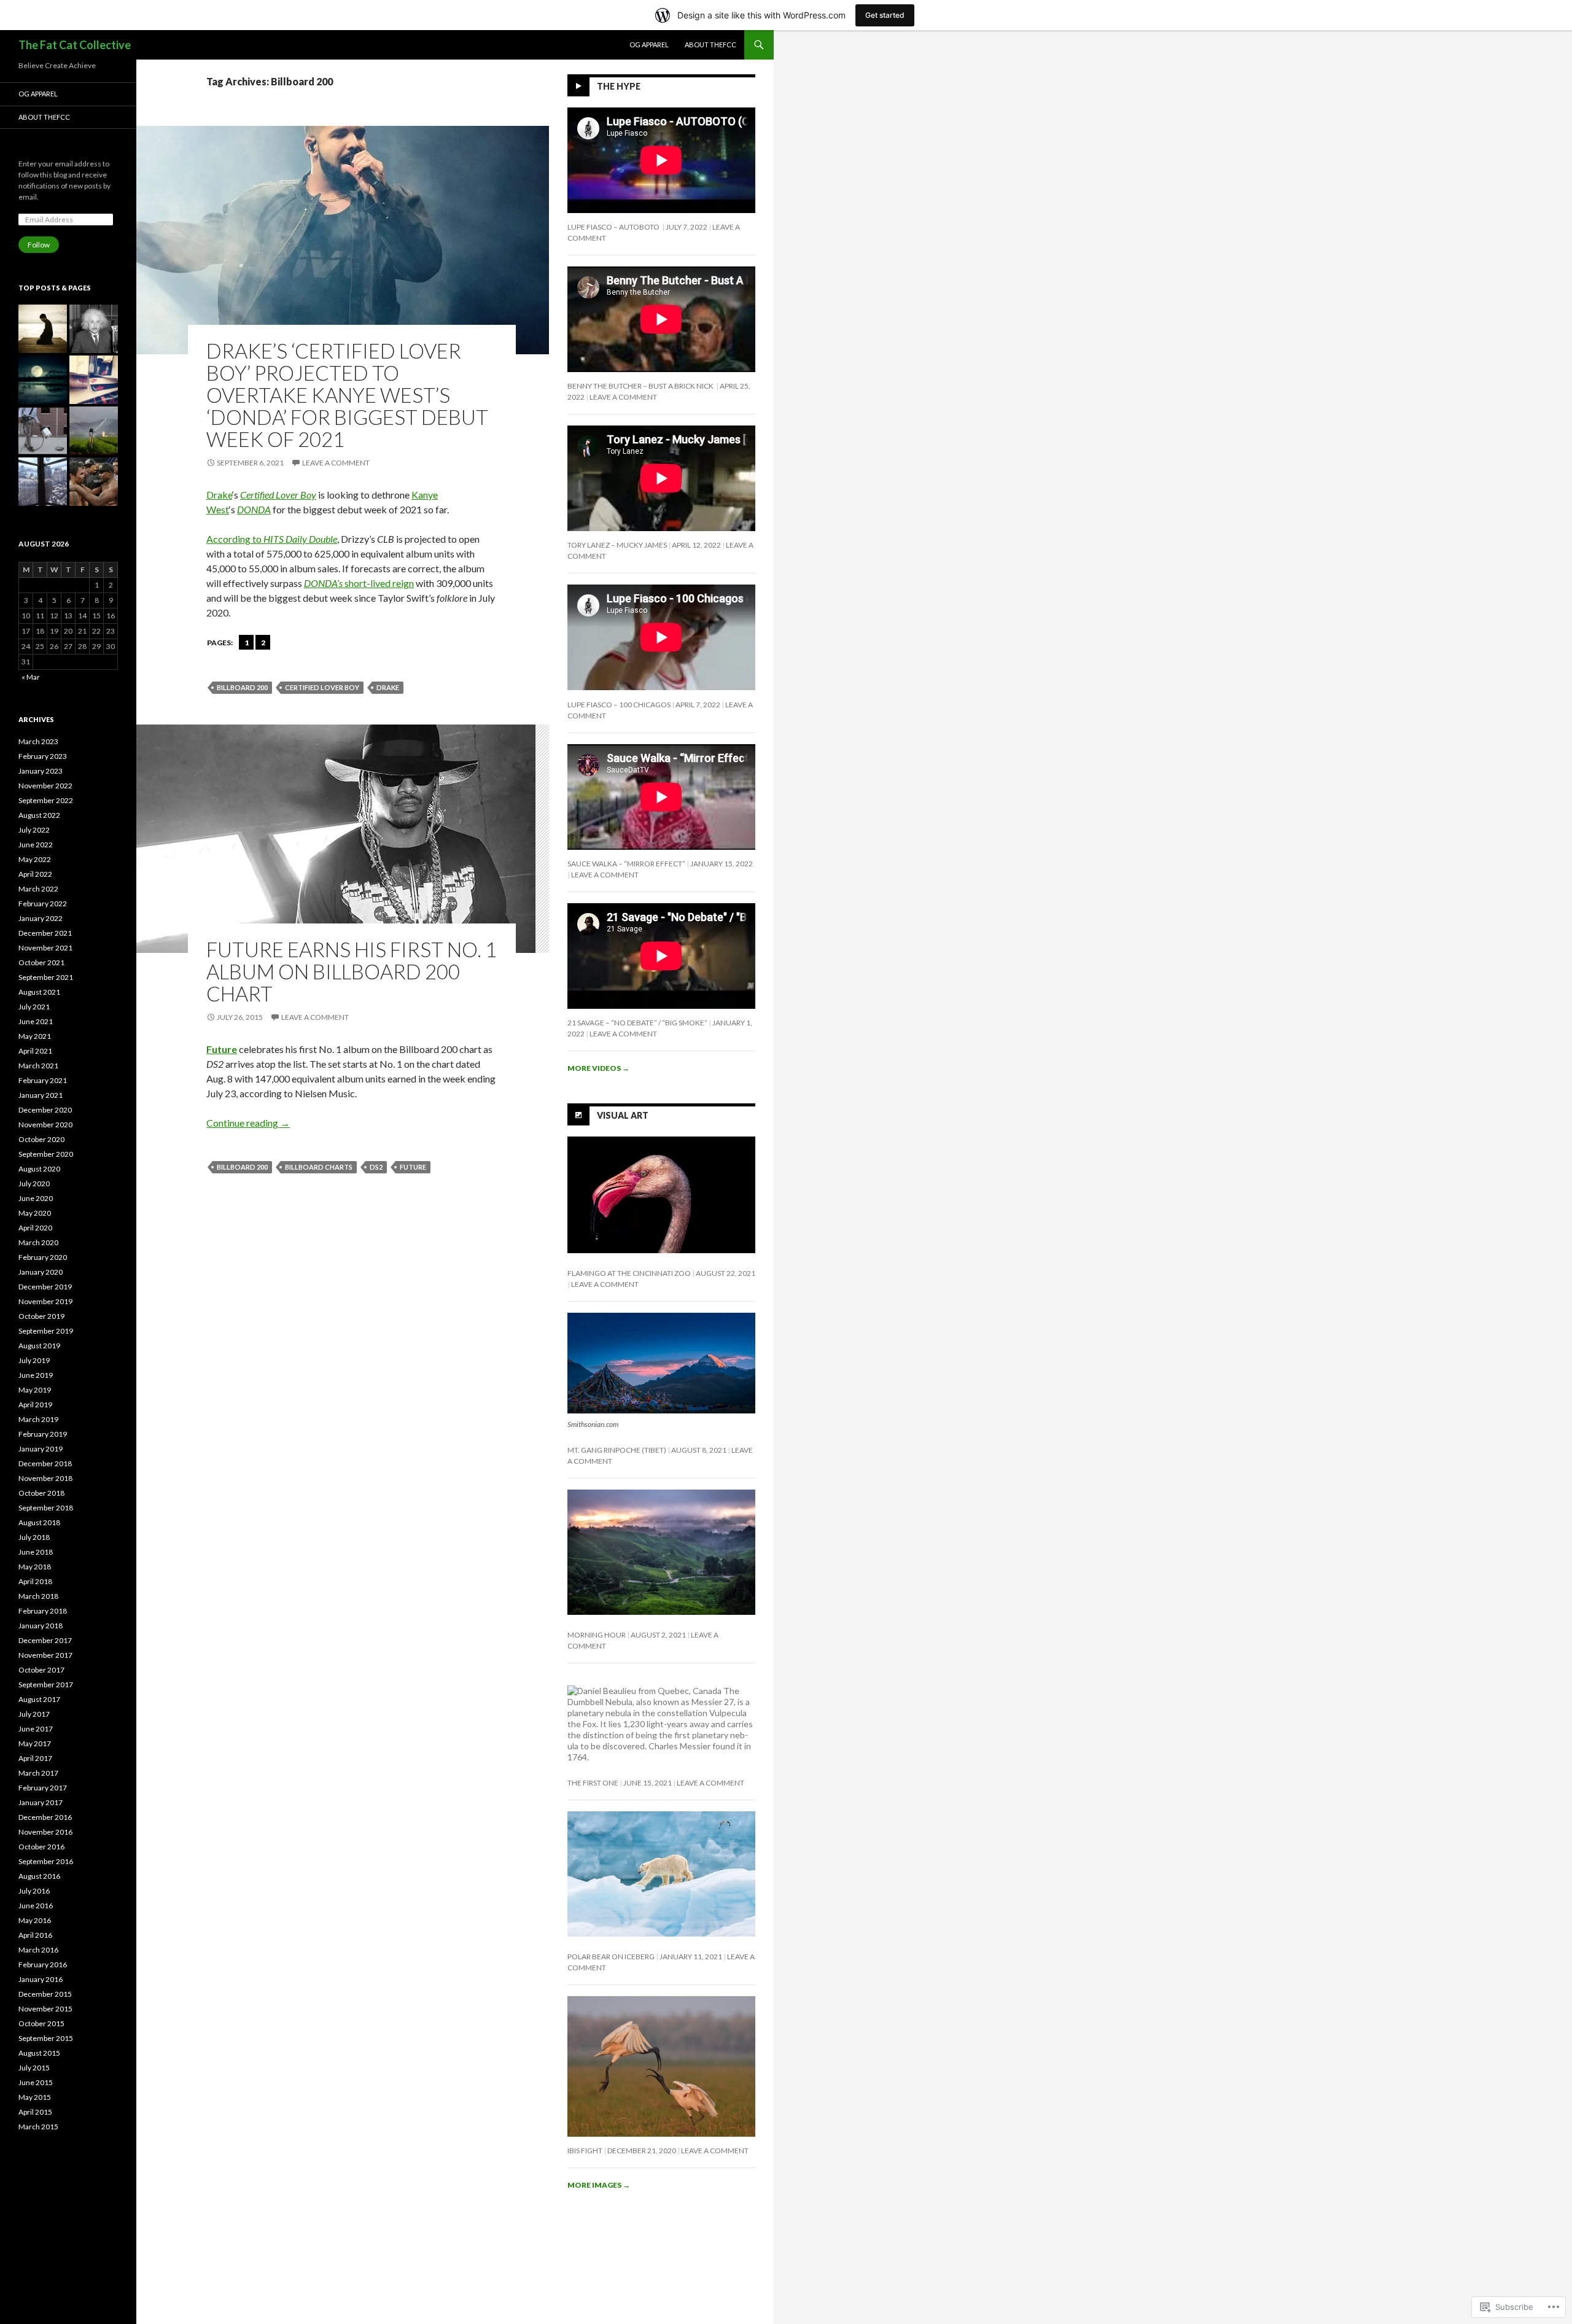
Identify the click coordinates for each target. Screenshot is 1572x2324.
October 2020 (41, 1139)
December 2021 (45, 933)
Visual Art (623, 1115)
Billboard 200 (242, 687)
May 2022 (35, 859)
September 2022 (46, 800)
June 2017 (36, 1729)
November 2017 (45, 1655)
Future (222, 1049)
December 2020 (45, 1110)
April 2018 (35, 1581)
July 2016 (34, 1891)
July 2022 (34, 830)
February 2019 (43, 1434)
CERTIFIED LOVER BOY (322, 687)
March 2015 (38, 2127)
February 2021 (43, 1080)
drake (388, 687)
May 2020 (35, 1213)
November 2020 (45, 1125)
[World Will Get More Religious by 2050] (43, 329)
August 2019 (39, 1346)
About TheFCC (710, 45)
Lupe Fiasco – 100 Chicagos (619, 705)
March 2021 (38, 1066)
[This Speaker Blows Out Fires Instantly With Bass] (43, 431)
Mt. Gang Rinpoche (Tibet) (617, 1450)
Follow (39, 245)
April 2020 (35, 1228)
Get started (885, 15)
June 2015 (36, 2082)
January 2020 (41, 1272)
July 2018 (34, 1537)
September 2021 (46, 977)
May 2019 (35, 1390)
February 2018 (43, 1611)
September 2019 (46, 1331)
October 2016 (41, 1847)
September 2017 (46, 1685)
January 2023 (41, 771)
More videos (598, 1068)
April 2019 (35, 1405)
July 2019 (34, 1360)
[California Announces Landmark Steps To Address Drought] (94, 431)
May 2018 (35, 1567)
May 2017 (35, 1743)
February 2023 (43, 756)
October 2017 (41, 1670)
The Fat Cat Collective (75, 45)
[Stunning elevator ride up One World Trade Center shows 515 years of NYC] (43, 482)
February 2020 (43, 1257)
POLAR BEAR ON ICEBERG (611, 1957)
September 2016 (46, 1861)
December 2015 (45, 1994)
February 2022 (43, 904)
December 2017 (45, 1640)
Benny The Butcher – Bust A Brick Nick (641, 386)
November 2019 (45, 1301)
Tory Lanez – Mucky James (617, 545)
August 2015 (39, 2053)
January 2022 (41, 918)
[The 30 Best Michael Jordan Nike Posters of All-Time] (94, 380)
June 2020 (36, 1198)
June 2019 (36, 1375)
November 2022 (45, 786)
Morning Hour (597, 1635)
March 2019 (38, 1419)
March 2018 (38, 1596)
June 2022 (36, 845)
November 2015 (45, 2009)
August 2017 (39, 1699)
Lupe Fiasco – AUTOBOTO (614, 227)
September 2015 (46, 2038)
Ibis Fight (585, 2151)
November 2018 (45, 1478)
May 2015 (35, 2097)
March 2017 (38, 1773)
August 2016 (39, 1876)
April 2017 (35, 1758)
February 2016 (43, 1965)
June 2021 (36, 1021)
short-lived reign (359, 583)
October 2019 (41, 1316)
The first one (593, 1783)
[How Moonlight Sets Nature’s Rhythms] (43, 380)
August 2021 (39, 992)
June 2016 (36, 1906)
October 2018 (41, 1493)
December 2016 (45, 1817)
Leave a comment (336, 463)
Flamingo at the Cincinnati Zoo (629, 1273)
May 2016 (35, 1920)
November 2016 (45, 1832)
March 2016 (38, 1950)
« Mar (31, 677)
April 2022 (35, 874)
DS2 (376, 1167)
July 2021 (34, 1007)
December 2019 (45, 1287)
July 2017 (34, 1714)
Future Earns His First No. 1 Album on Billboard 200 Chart (352, 971)
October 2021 (41, 962)
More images (599, 2185)
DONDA (254, 509)
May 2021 (35, 1036)
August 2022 (39, 815)
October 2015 (41, 2023)
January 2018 (41, 1626)
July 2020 (34, 1183)
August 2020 (39, 1169)
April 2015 (35, 2112)
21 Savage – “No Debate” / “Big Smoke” (637, 1023)
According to (272, 539)
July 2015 (34, 2068)
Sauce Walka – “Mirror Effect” (626, 864)
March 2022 (38, 889)
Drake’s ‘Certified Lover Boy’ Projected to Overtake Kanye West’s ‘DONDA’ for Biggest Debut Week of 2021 (347, 395)
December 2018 (45, 1463)
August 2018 (39, 1522)
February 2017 (43, 1788)
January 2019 (41, 1449)
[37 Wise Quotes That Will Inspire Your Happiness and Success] (94, 329)
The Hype (619, 86)
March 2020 (38, 1242)
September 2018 (46, 1508)
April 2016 (35, 1935)
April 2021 (35, 1051)
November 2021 (45, 948)
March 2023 (38, 741)
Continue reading (248, 1123)
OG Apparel (649, 45)
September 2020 (46, 1154)
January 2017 (41, 1802)
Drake (219, 495)
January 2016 (41, 1979)
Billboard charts (319, 1167)
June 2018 (36, 1552)
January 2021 (41, 1095)
